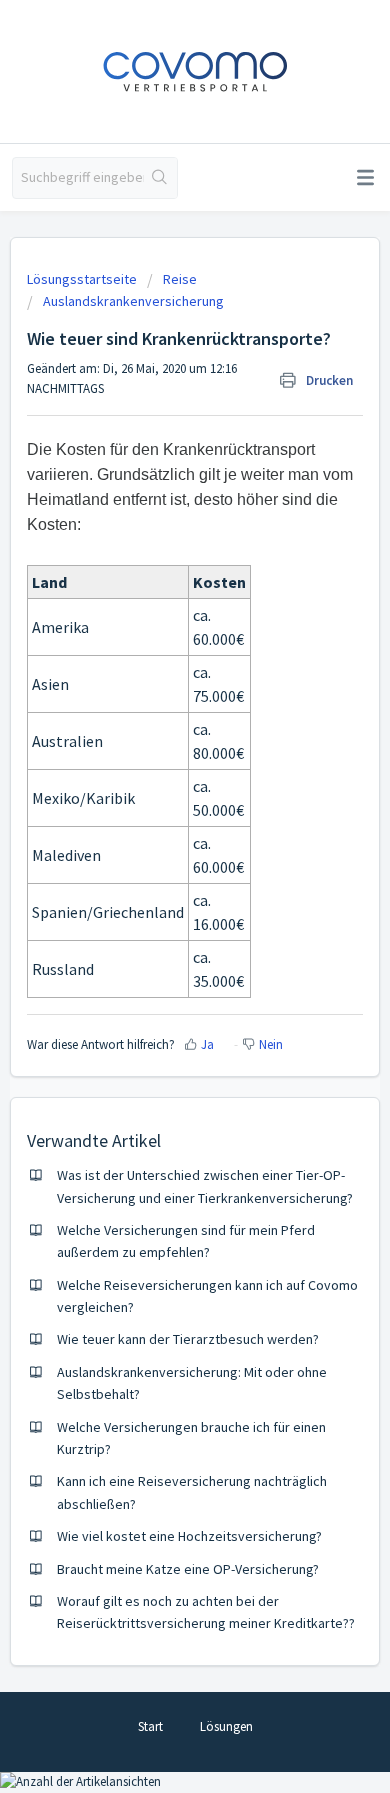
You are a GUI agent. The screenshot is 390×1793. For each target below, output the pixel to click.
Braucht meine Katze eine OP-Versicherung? (188, 1569)
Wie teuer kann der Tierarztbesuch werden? (188, 1339)
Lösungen (226, 1726)
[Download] (158, 897)
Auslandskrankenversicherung (133, 301)
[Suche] (160, 178)
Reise (180, 279)
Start (150, 1726)
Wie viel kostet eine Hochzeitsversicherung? (189, 1536)
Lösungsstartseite (83, 279)
